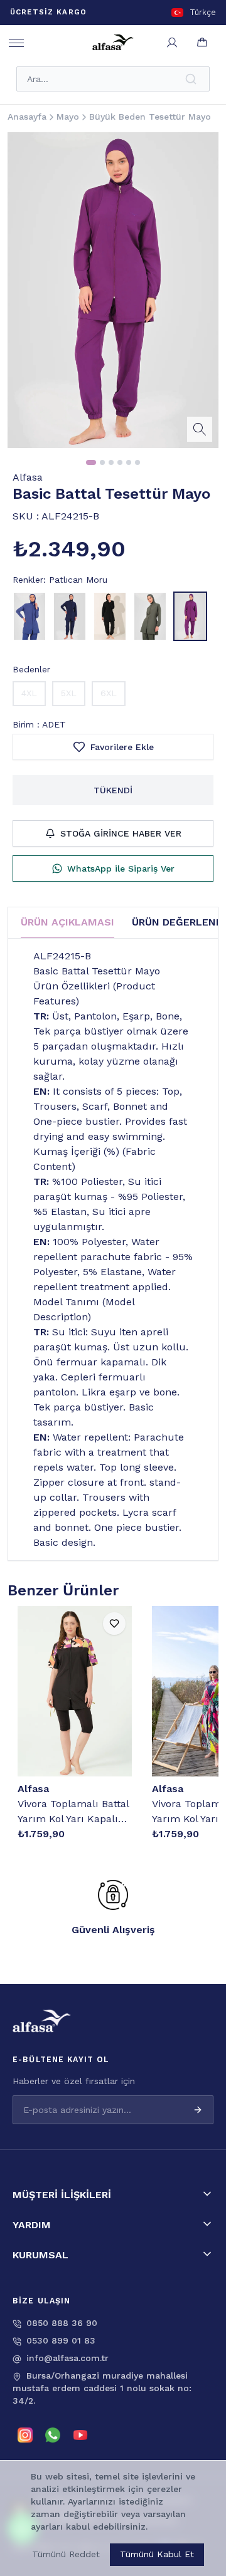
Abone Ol (174, 2512)
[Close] (201, 2433)
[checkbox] (61, 2537)
